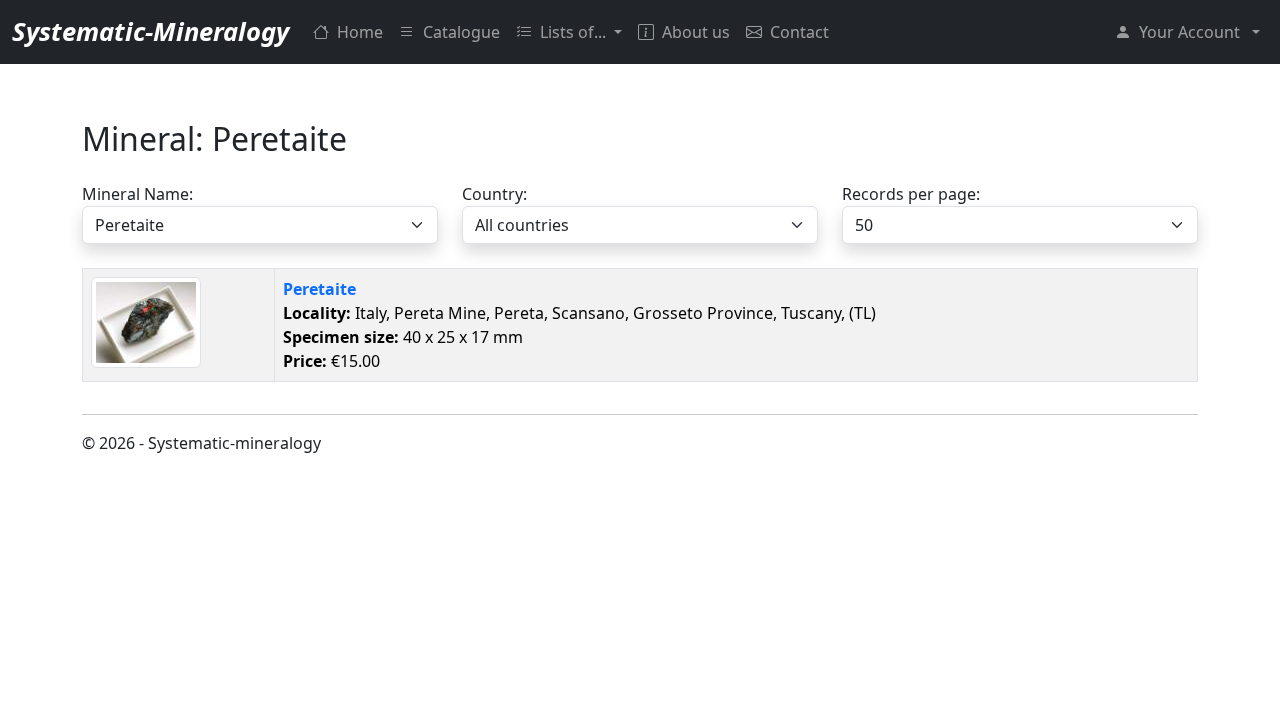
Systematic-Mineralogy (150, 31)
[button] (1187, 32)
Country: (494, 194)
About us (696, 32)
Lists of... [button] (575, 32)
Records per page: (911, 194)
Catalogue (461, 32)
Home (360, 32)
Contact (799, 32)
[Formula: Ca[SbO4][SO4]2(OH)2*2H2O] (146, 321)
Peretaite (319, 289)
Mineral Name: (137, 194)
